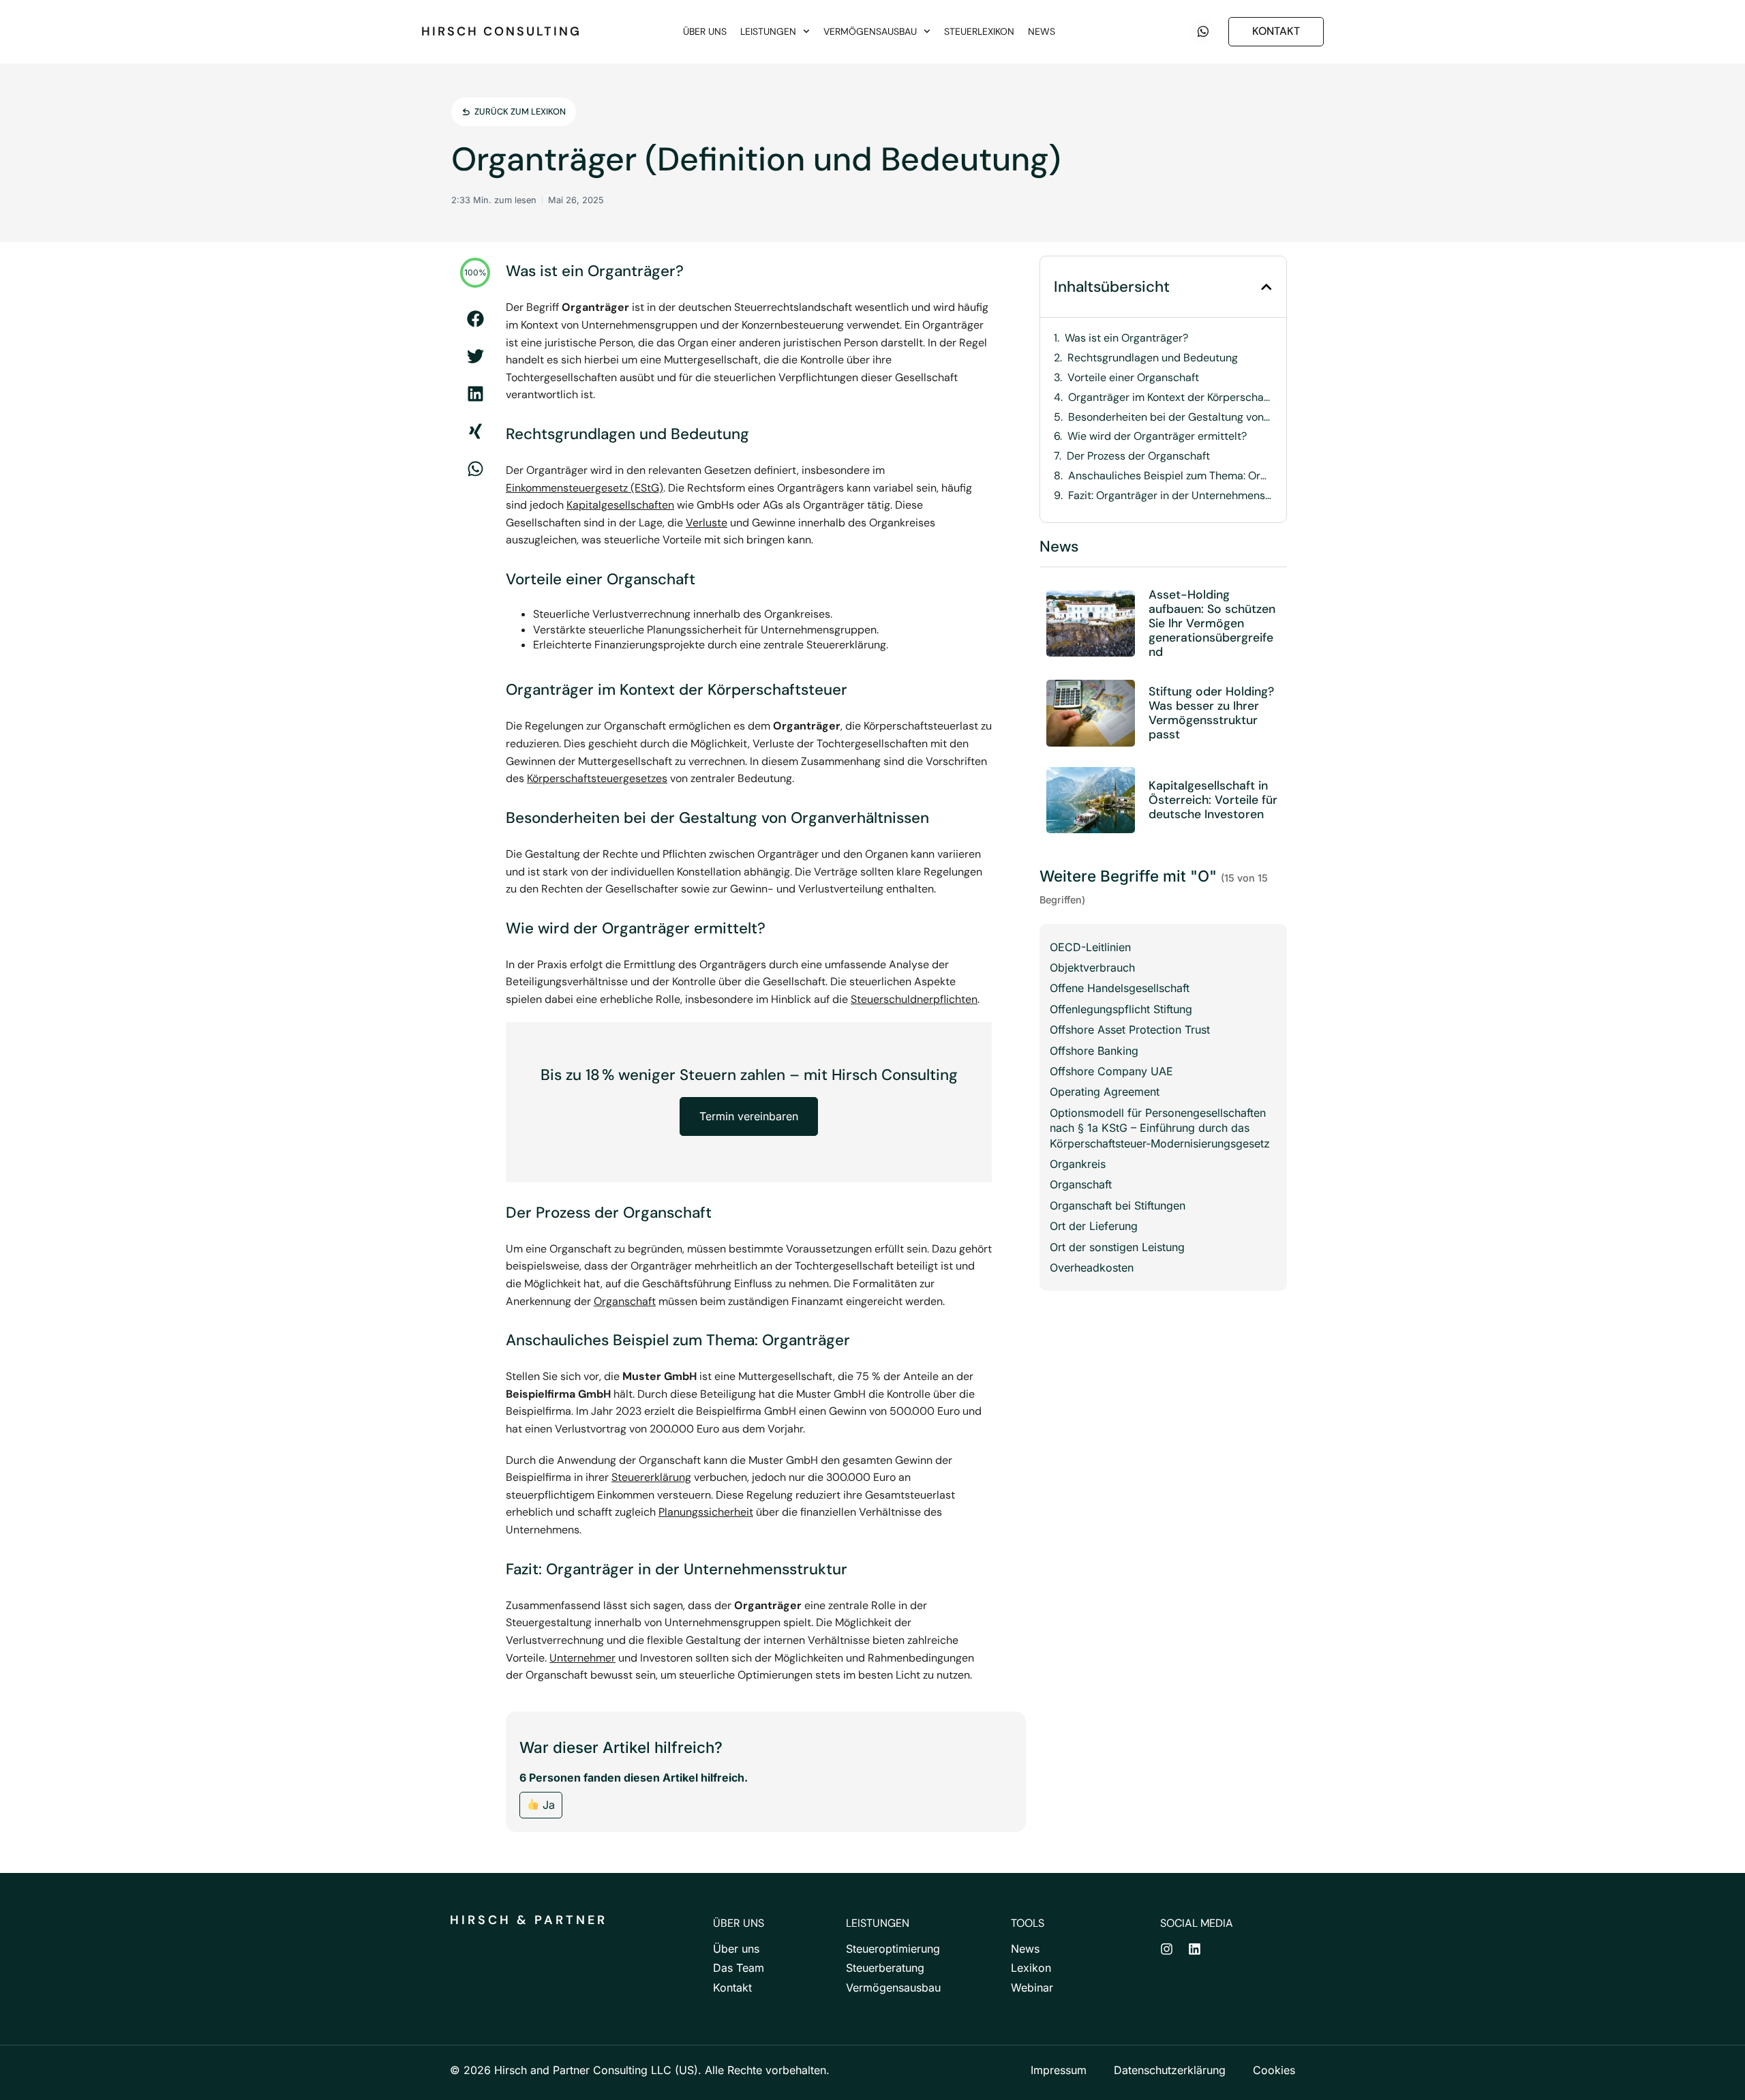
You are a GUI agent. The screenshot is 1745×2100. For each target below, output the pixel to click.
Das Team (739, 1968)
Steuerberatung (885, 1968)
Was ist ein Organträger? (1126, 338)
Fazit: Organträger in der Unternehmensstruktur (1170, 496)
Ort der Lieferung (1094, 1226)
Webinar (1032, 1987)
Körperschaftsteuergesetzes (597, 778)
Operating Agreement (1105, 1092)
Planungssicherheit (706, 1512)
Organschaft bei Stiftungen (1118, 1205)
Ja (547, 1805)
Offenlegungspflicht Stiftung (1121, 1009)
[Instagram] (1167, 1949)
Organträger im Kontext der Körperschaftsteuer (1170, 397)
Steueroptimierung (893, 1949)
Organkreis (1078, 1164)
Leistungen (768, 31)
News (1042, 31)
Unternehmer (582, 1658)
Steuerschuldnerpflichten (914, 999)
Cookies (1274, 2070)
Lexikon (1031, 1968)
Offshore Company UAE (1111, 1071)
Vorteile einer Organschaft (1133, 378)
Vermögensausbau (870, 31)
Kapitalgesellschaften (620, 505)
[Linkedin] (1195, 1949)
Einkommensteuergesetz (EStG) (585, 488)
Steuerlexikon (979, 31)
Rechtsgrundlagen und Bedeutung (1153, 358)
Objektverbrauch (1092, 967)
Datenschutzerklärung (1170, 2070)
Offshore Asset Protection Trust (1130, 1030)
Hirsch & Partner (529, 1920)
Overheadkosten (1092, 1267)
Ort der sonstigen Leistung (1117, 1247)
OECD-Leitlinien (1090, 947)
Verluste (707, 523)
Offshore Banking (1094, 1051)
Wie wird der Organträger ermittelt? (1157, 436)
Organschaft (625, 1301)
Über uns (705, 31)
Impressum (1059, 2070)
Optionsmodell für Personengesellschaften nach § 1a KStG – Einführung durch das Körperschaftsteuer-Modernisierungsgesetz (1160, 1128)
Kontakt (732, 1987)
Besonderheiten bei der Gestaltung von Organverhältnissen (1170, 417)
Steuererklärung (651, 1477)
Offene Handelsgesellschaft (1120, 988)
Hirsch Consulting (501, 31)
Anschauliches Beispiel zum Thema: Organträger (1170, 476)
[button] (475, 319)
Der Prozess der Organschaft (1138, 456)
